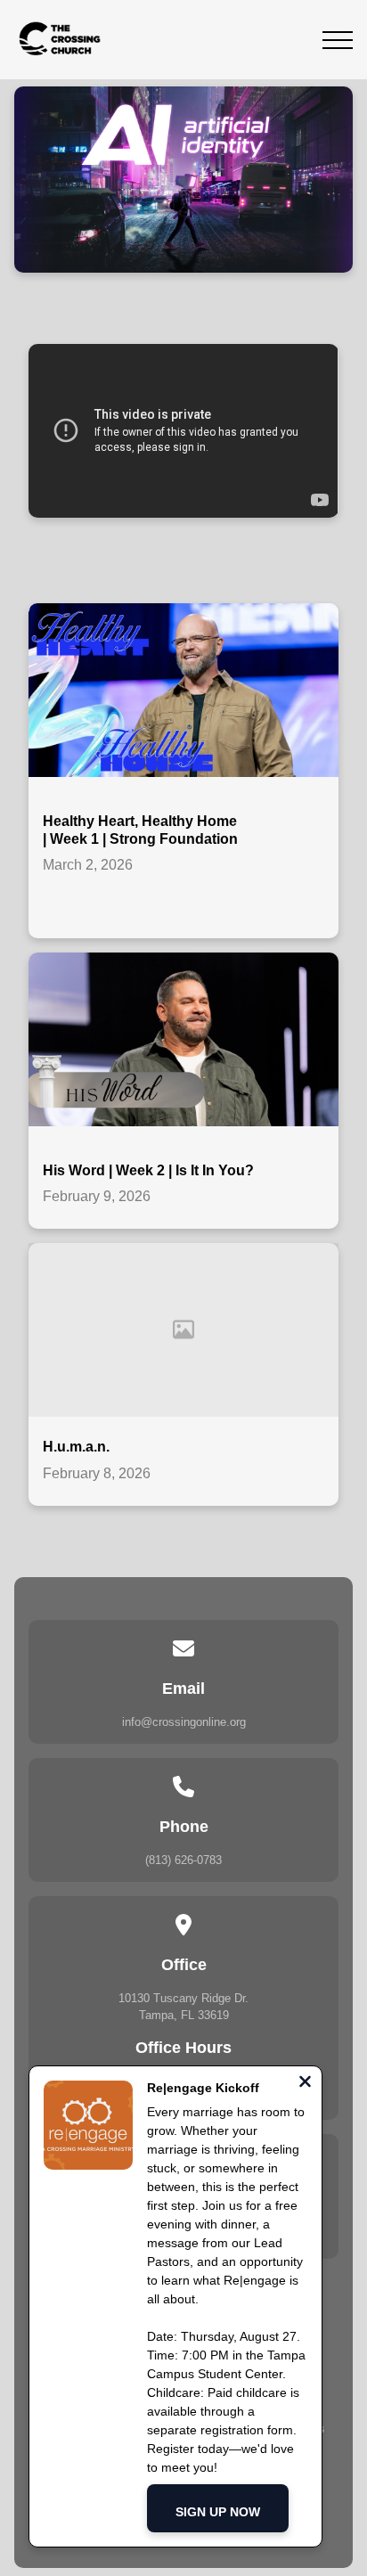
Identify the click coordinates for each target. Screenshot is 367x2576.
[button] (338, 40)
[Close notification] (305, 2084)
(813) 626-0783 (183, 1860)
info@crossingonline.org (184, 1722)
